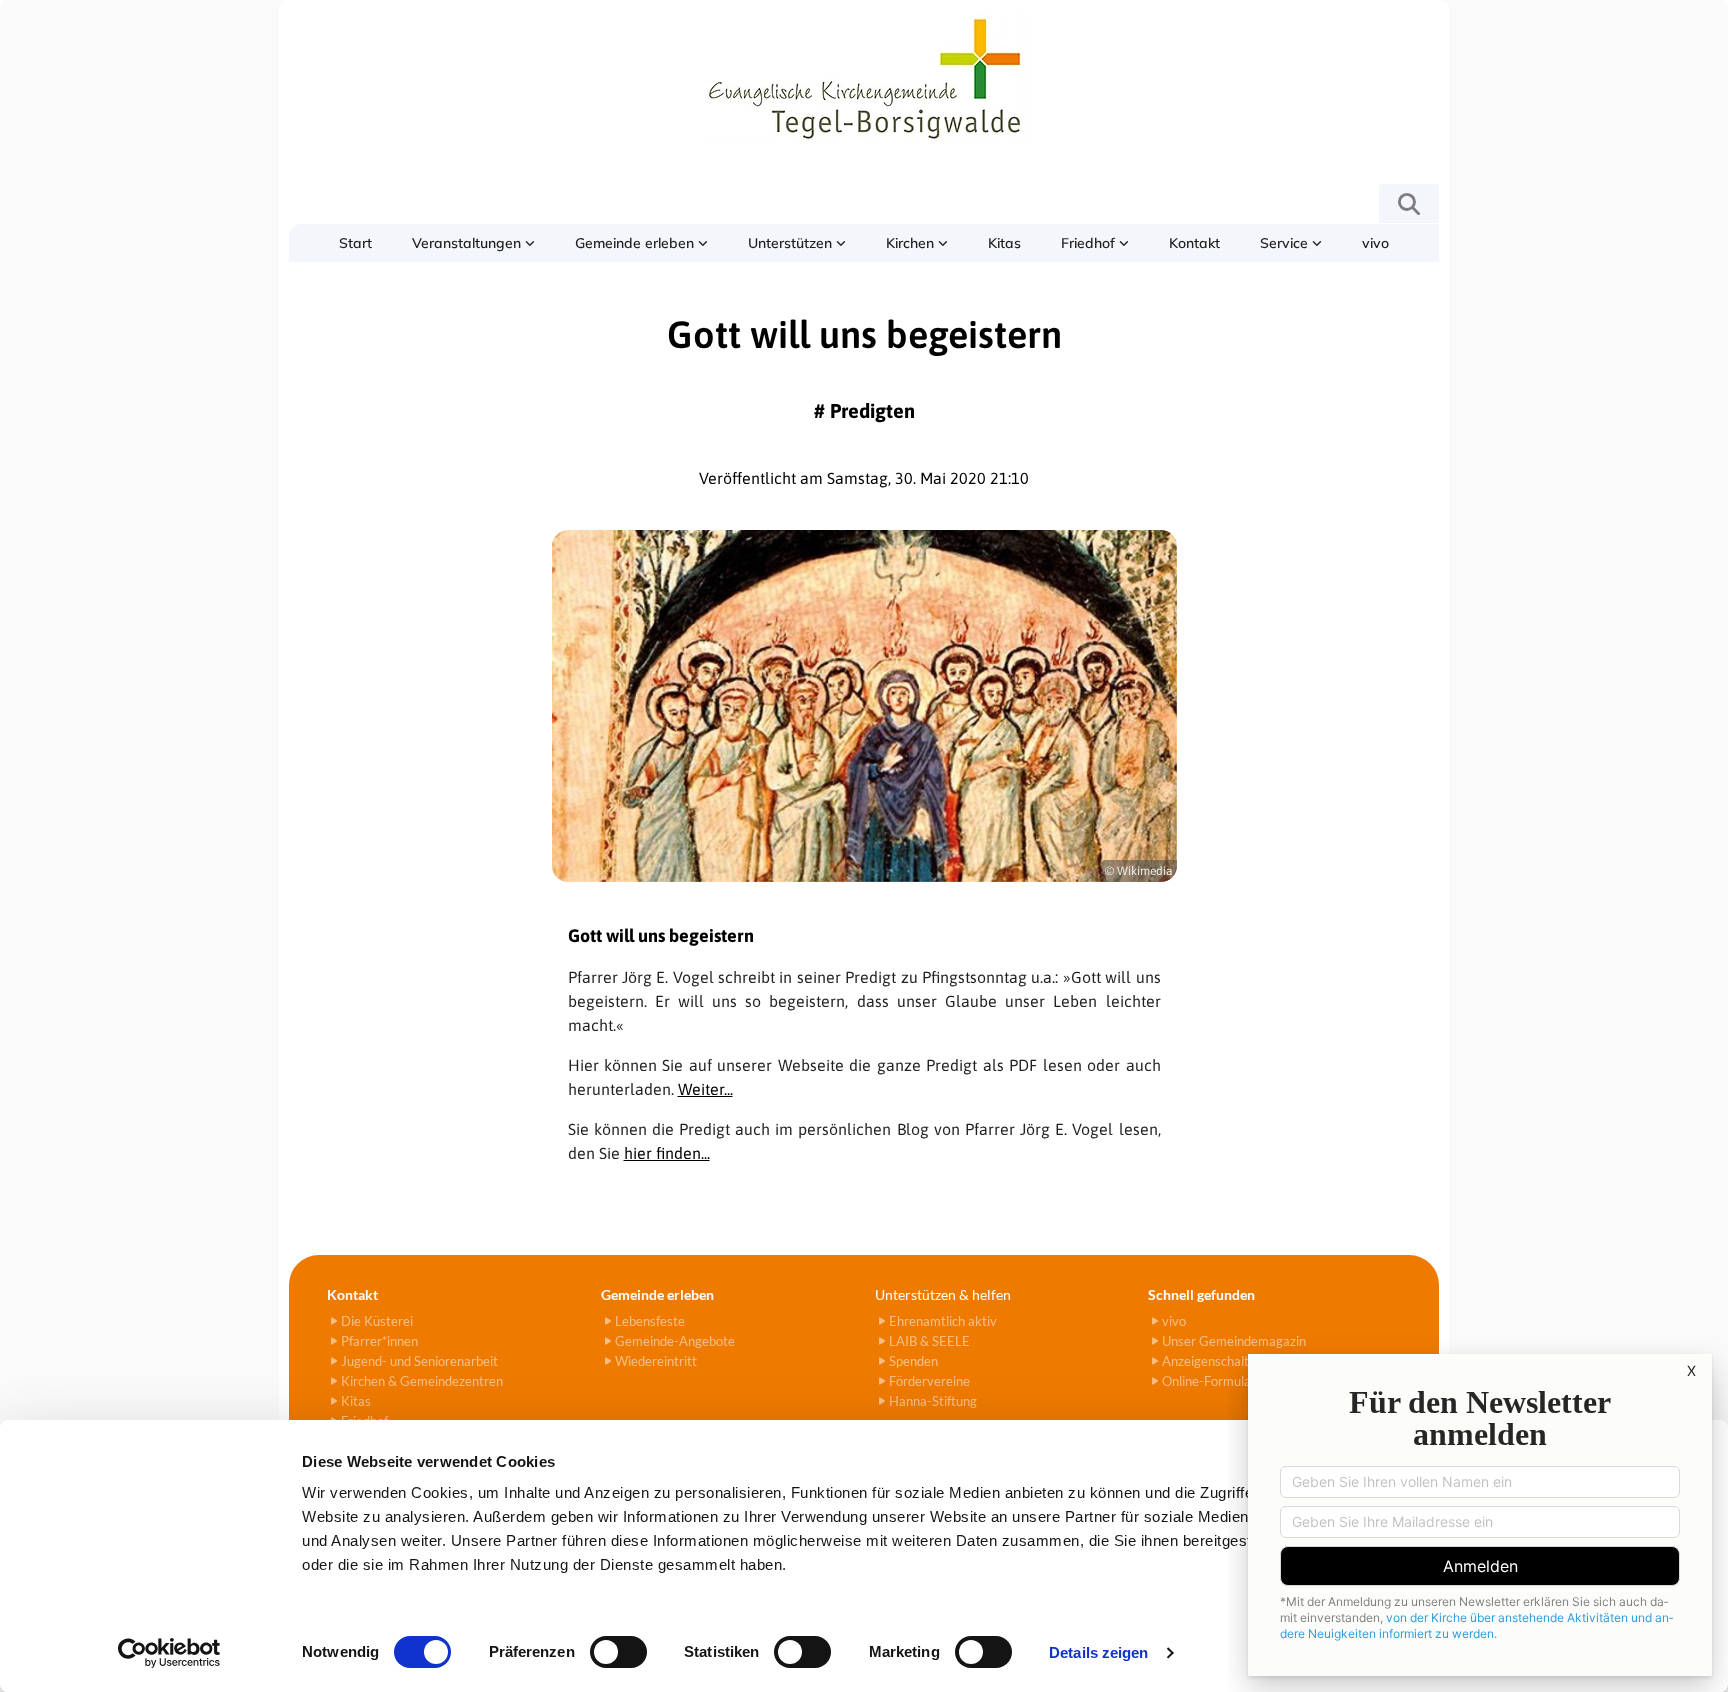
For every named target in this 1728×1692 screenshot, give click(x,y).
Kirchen (912, 243)
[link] (473, 243)
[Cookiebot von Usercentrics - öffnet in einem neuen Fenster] (169, 1653)
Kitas (1004, 243)
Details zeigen (1098, 1652)
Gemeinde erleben (636, 243)
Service (1286, 243)
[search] (1409, 204)
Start (355, 243)
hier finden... (667, 1153)
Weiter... (705, 1089)
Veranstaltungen (468, 243)
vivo (1375, 243)
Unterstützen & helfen (943, 1294)
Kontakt (1194, 243)
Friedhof (1090, 243)
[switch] (618, 1652)
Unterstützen (792, 243)
